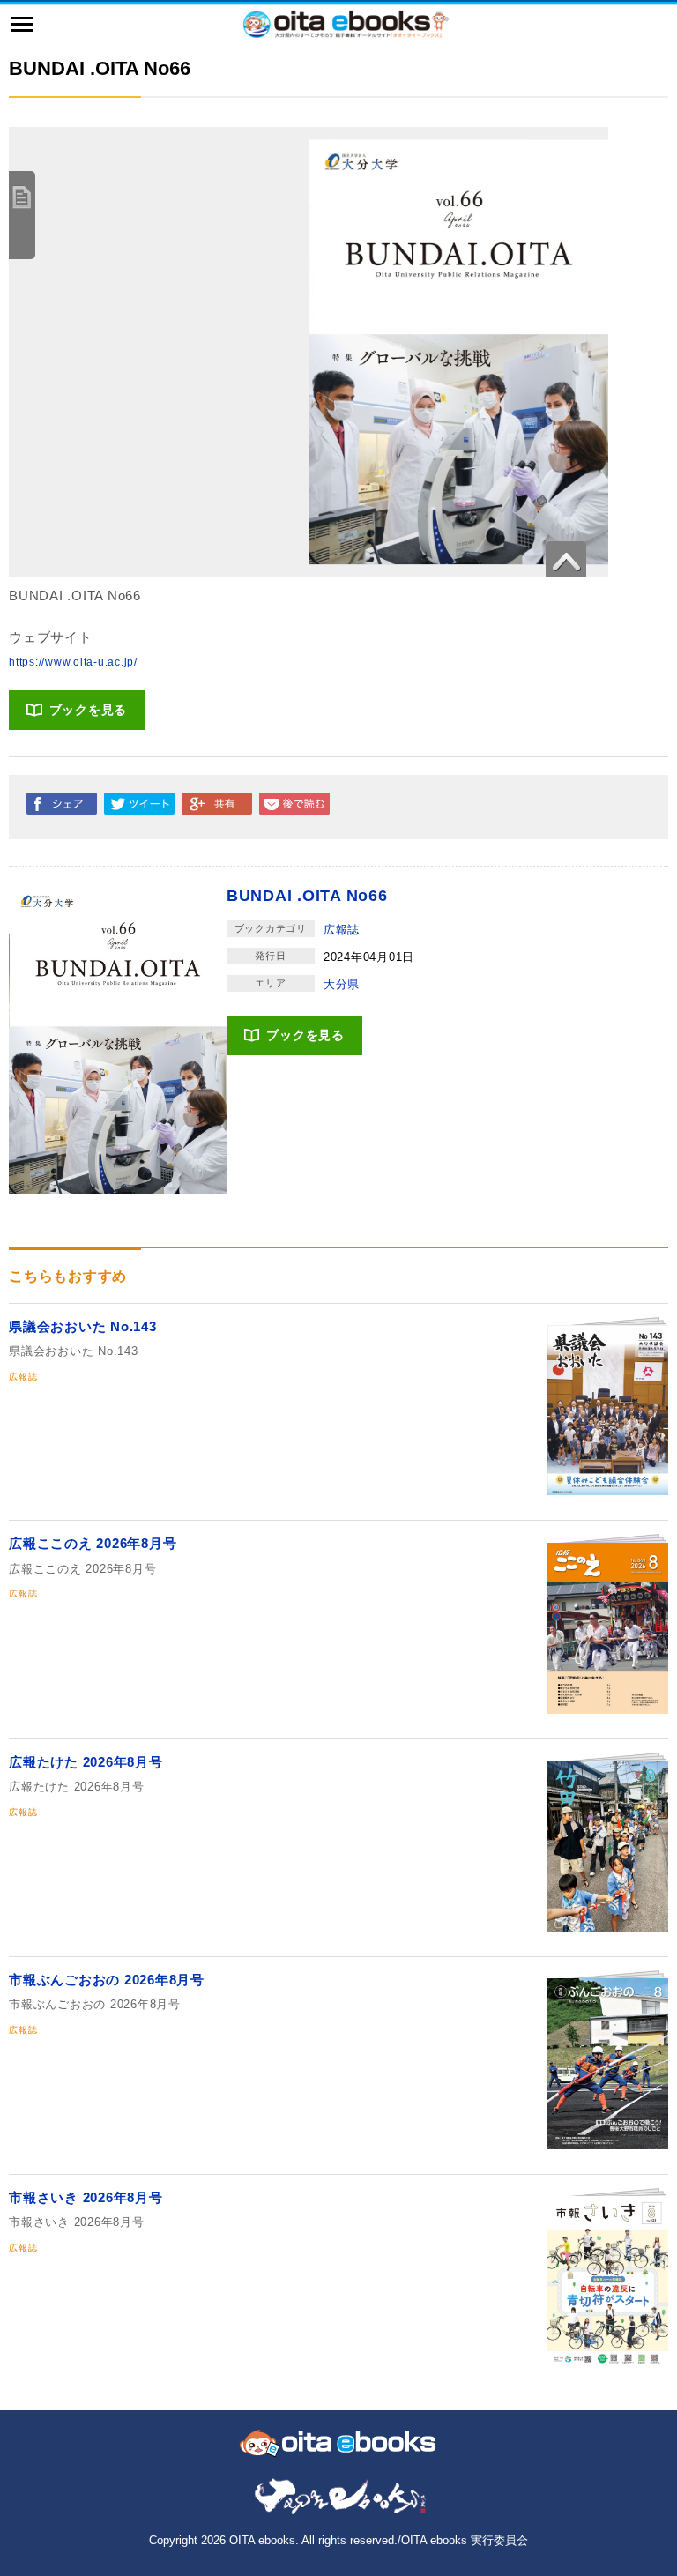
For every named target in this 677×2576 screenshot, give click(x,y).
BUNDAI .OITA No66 (307, 896)
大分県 (342, 984)
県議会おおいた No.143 (83, 1326)
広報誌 (342, 930)
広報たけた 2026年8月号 (86, 1762)
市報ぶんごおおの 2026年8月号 (107, 1980)
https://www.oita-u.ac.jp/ (73, 662)
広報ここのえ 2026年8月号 (93, 1543)
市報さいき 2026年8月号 (86, 2197)
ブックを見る (89, 710)
